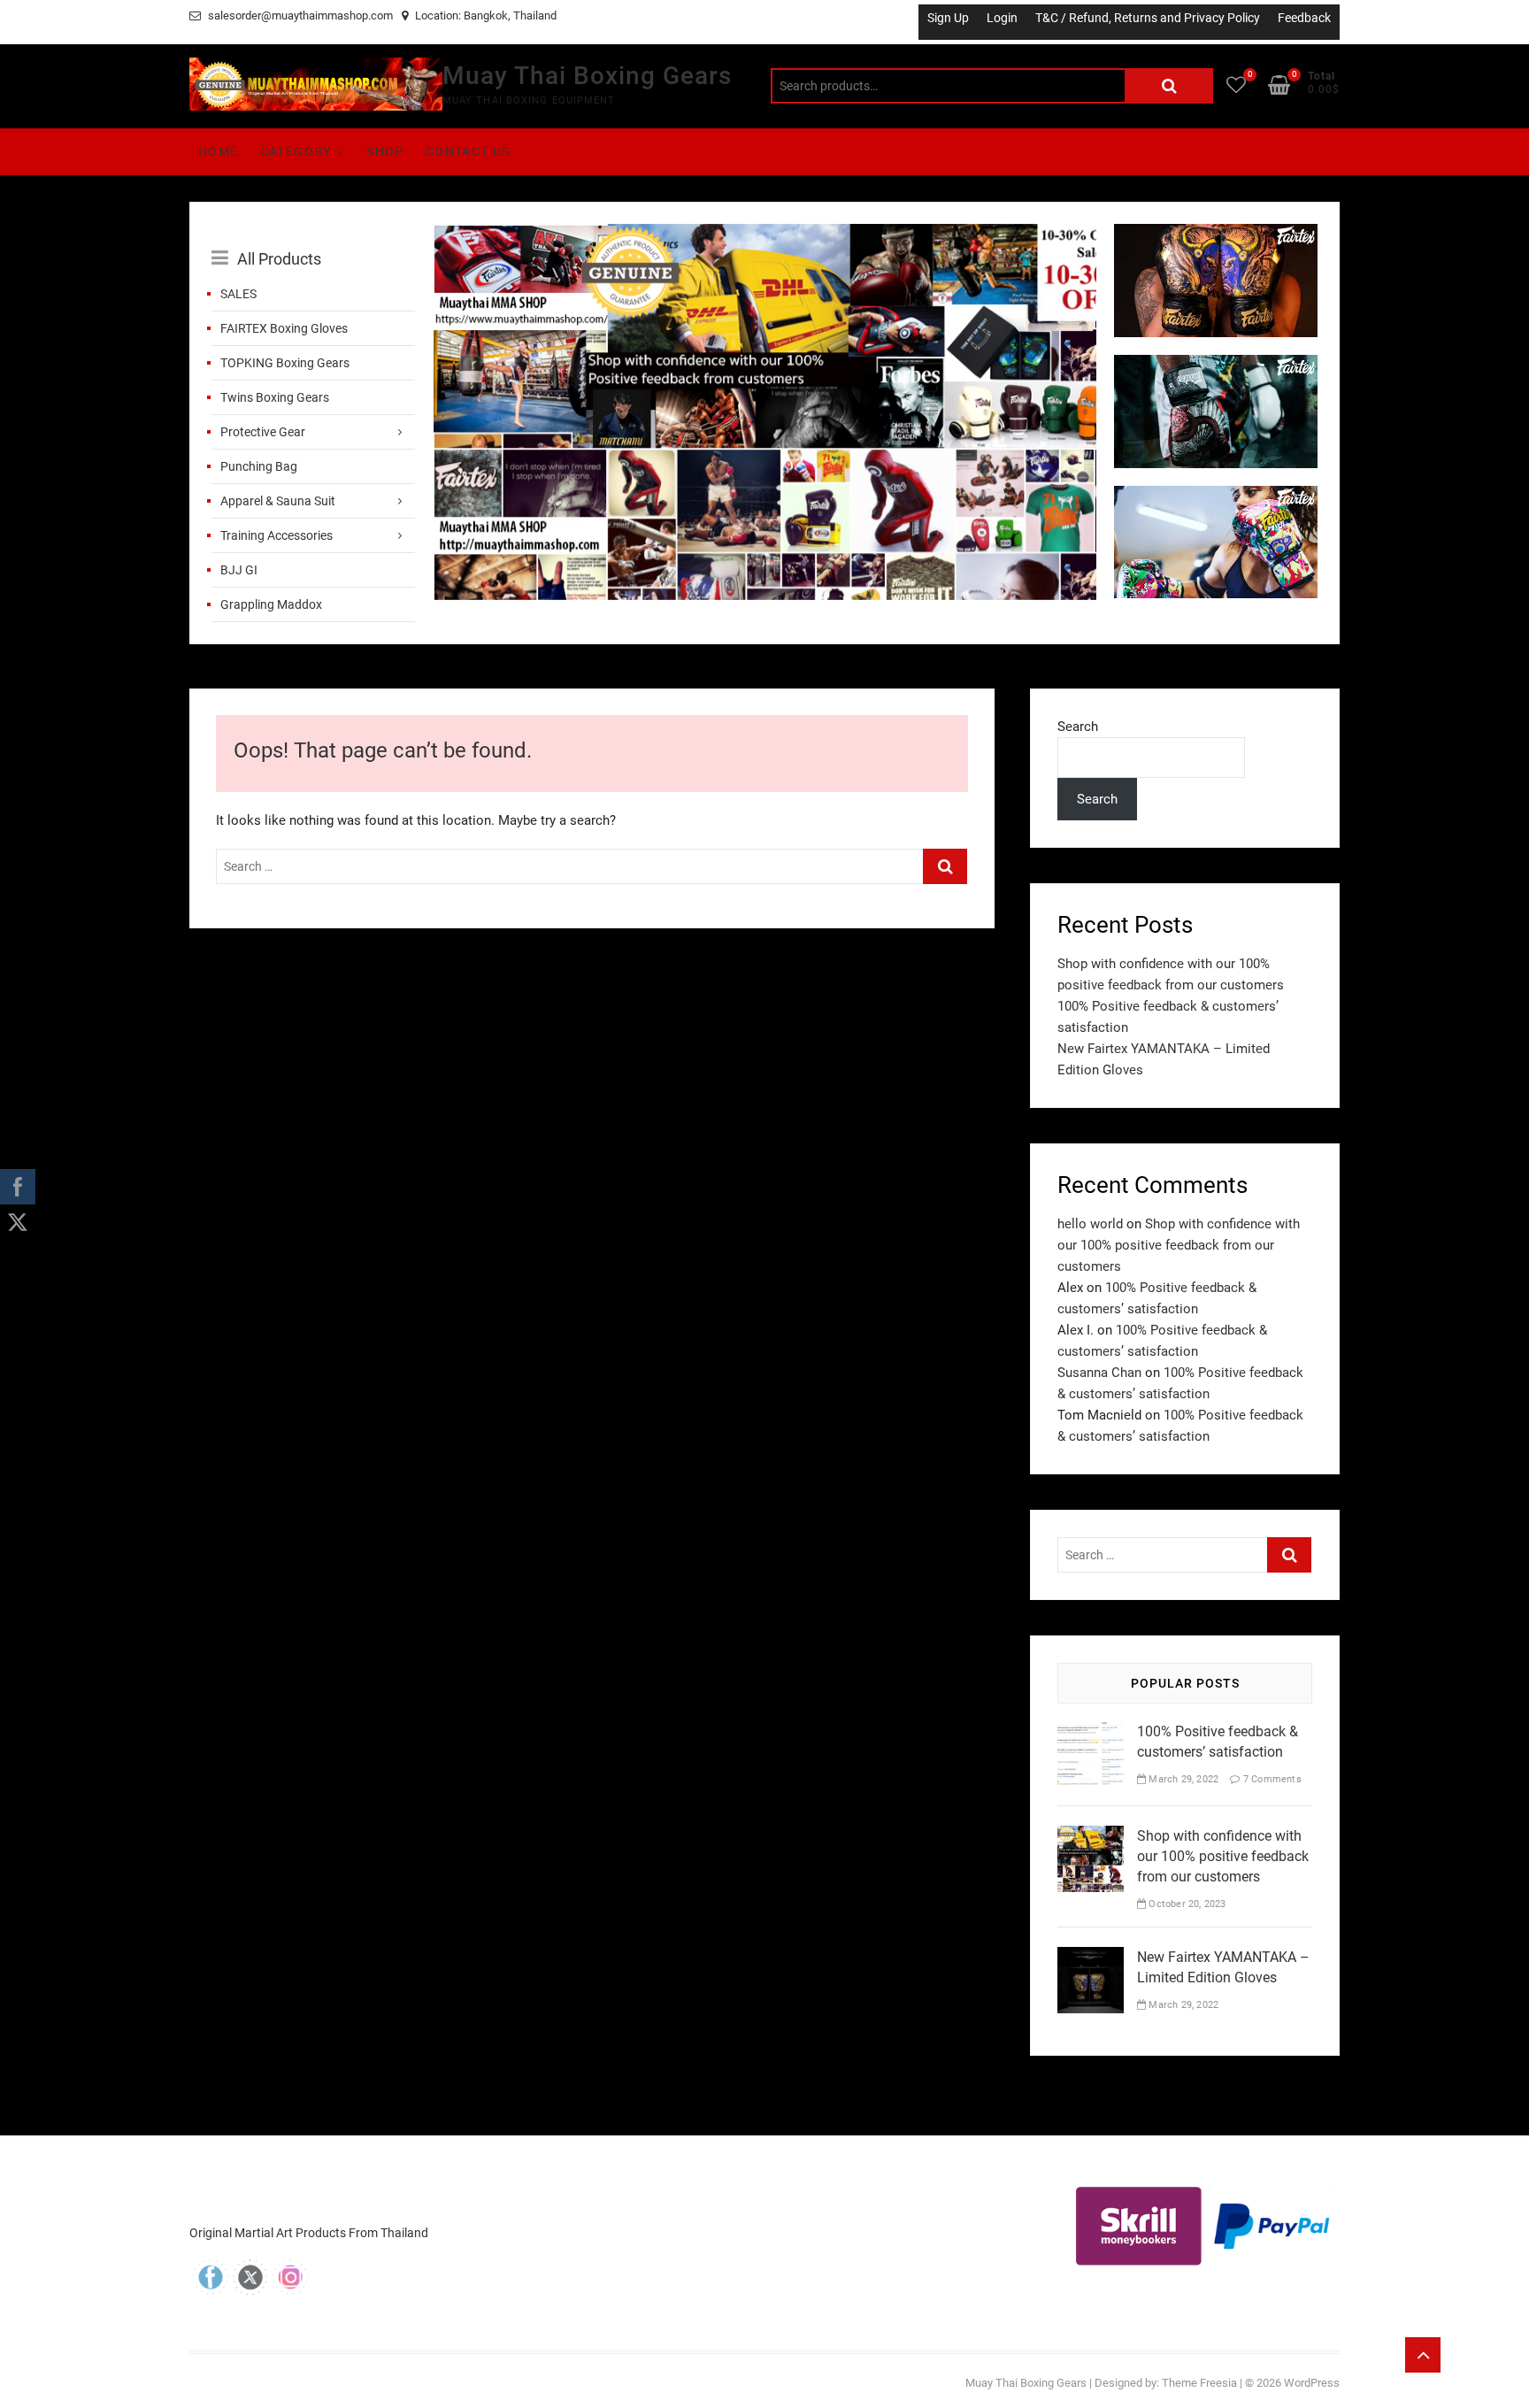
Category (296, 151)
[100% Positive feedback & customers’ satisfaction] (1091, 1732)
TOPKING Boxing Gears (285, 363)
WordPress (1312, 2383)
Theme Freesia (1199, 2383)
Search (1169, 86)
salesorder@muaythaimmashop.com (299, 15)
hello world (1090, 1224)
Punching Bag (259, 466)
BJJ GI (239, 570)
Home (219, 151)
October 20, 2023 (1186, 1904)
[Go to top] (1423, 2355)
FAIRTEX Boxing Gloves (284, 328)
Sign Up (948, 18)
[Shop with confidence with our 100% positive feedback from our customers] (764, 235)
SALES (238, 294)
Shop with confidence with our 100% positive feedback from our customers (1179, 1245)
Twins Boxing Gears (275, 397)
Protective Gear (263, 432)
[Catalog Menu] (313, 239)
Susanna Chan (1099, 1373)
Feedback (1304, 18)
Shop (385, 151)
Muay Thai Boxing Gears (587, 76)
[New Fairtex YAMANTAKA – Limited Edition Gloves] (1091, 1958)
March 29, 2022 (1182, 1779)
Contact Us (468, 151)
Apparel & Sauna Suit (278, 501)
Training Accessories (277, 535)
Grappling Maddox (271, 604)
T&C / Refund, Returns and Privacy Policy (1148, 18)
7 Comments (1271, 1779)
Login (1002, 18)
